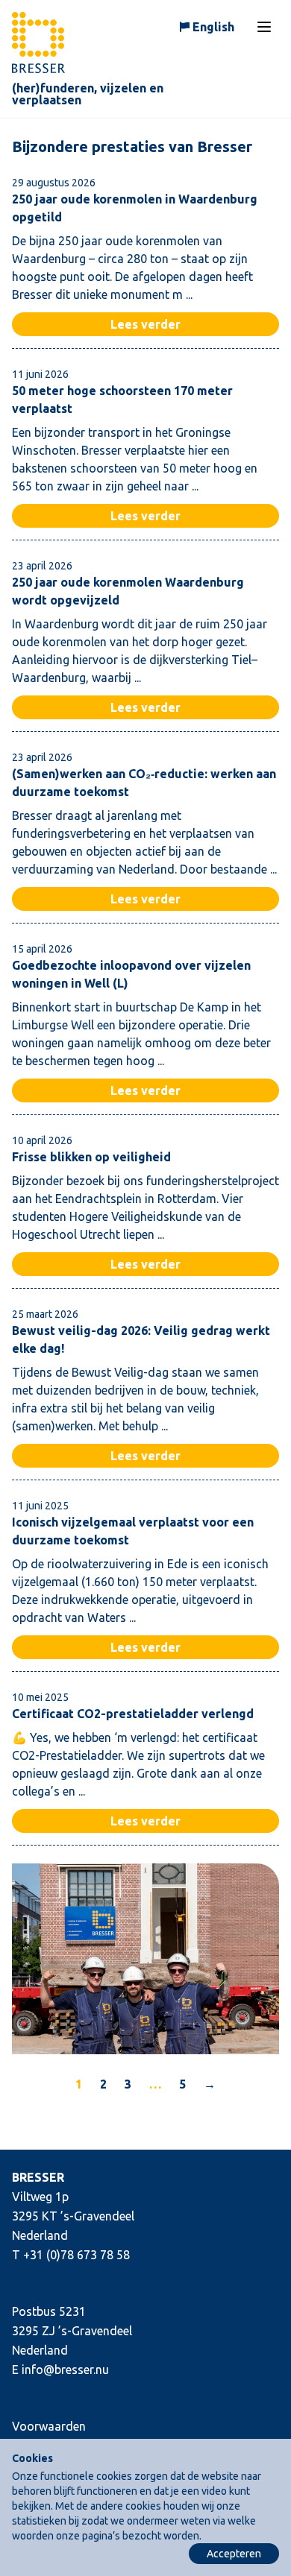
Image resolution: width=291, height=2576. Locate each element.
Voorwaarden (49, 2426)
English (213, 27)
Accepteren (234, 2554)
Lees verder (145, 324)
